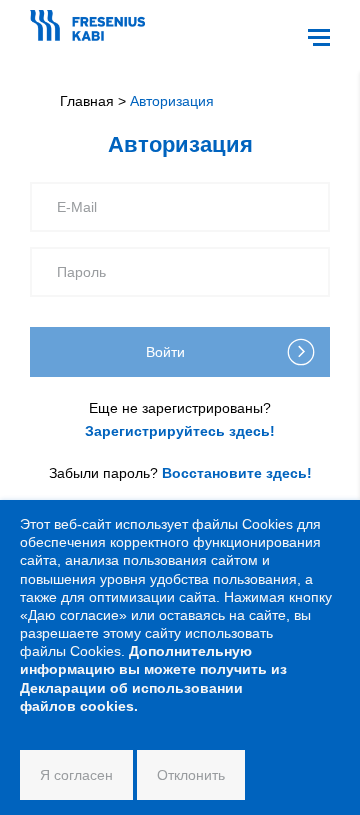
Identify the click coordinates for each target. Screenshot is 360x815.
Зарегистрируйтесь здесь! (180, 431)
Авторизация (172, 101)
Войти (165, 352)
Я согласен (76, 775)
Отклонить (191, 775)
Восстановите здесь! (237, 473)
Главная (87, 101)
